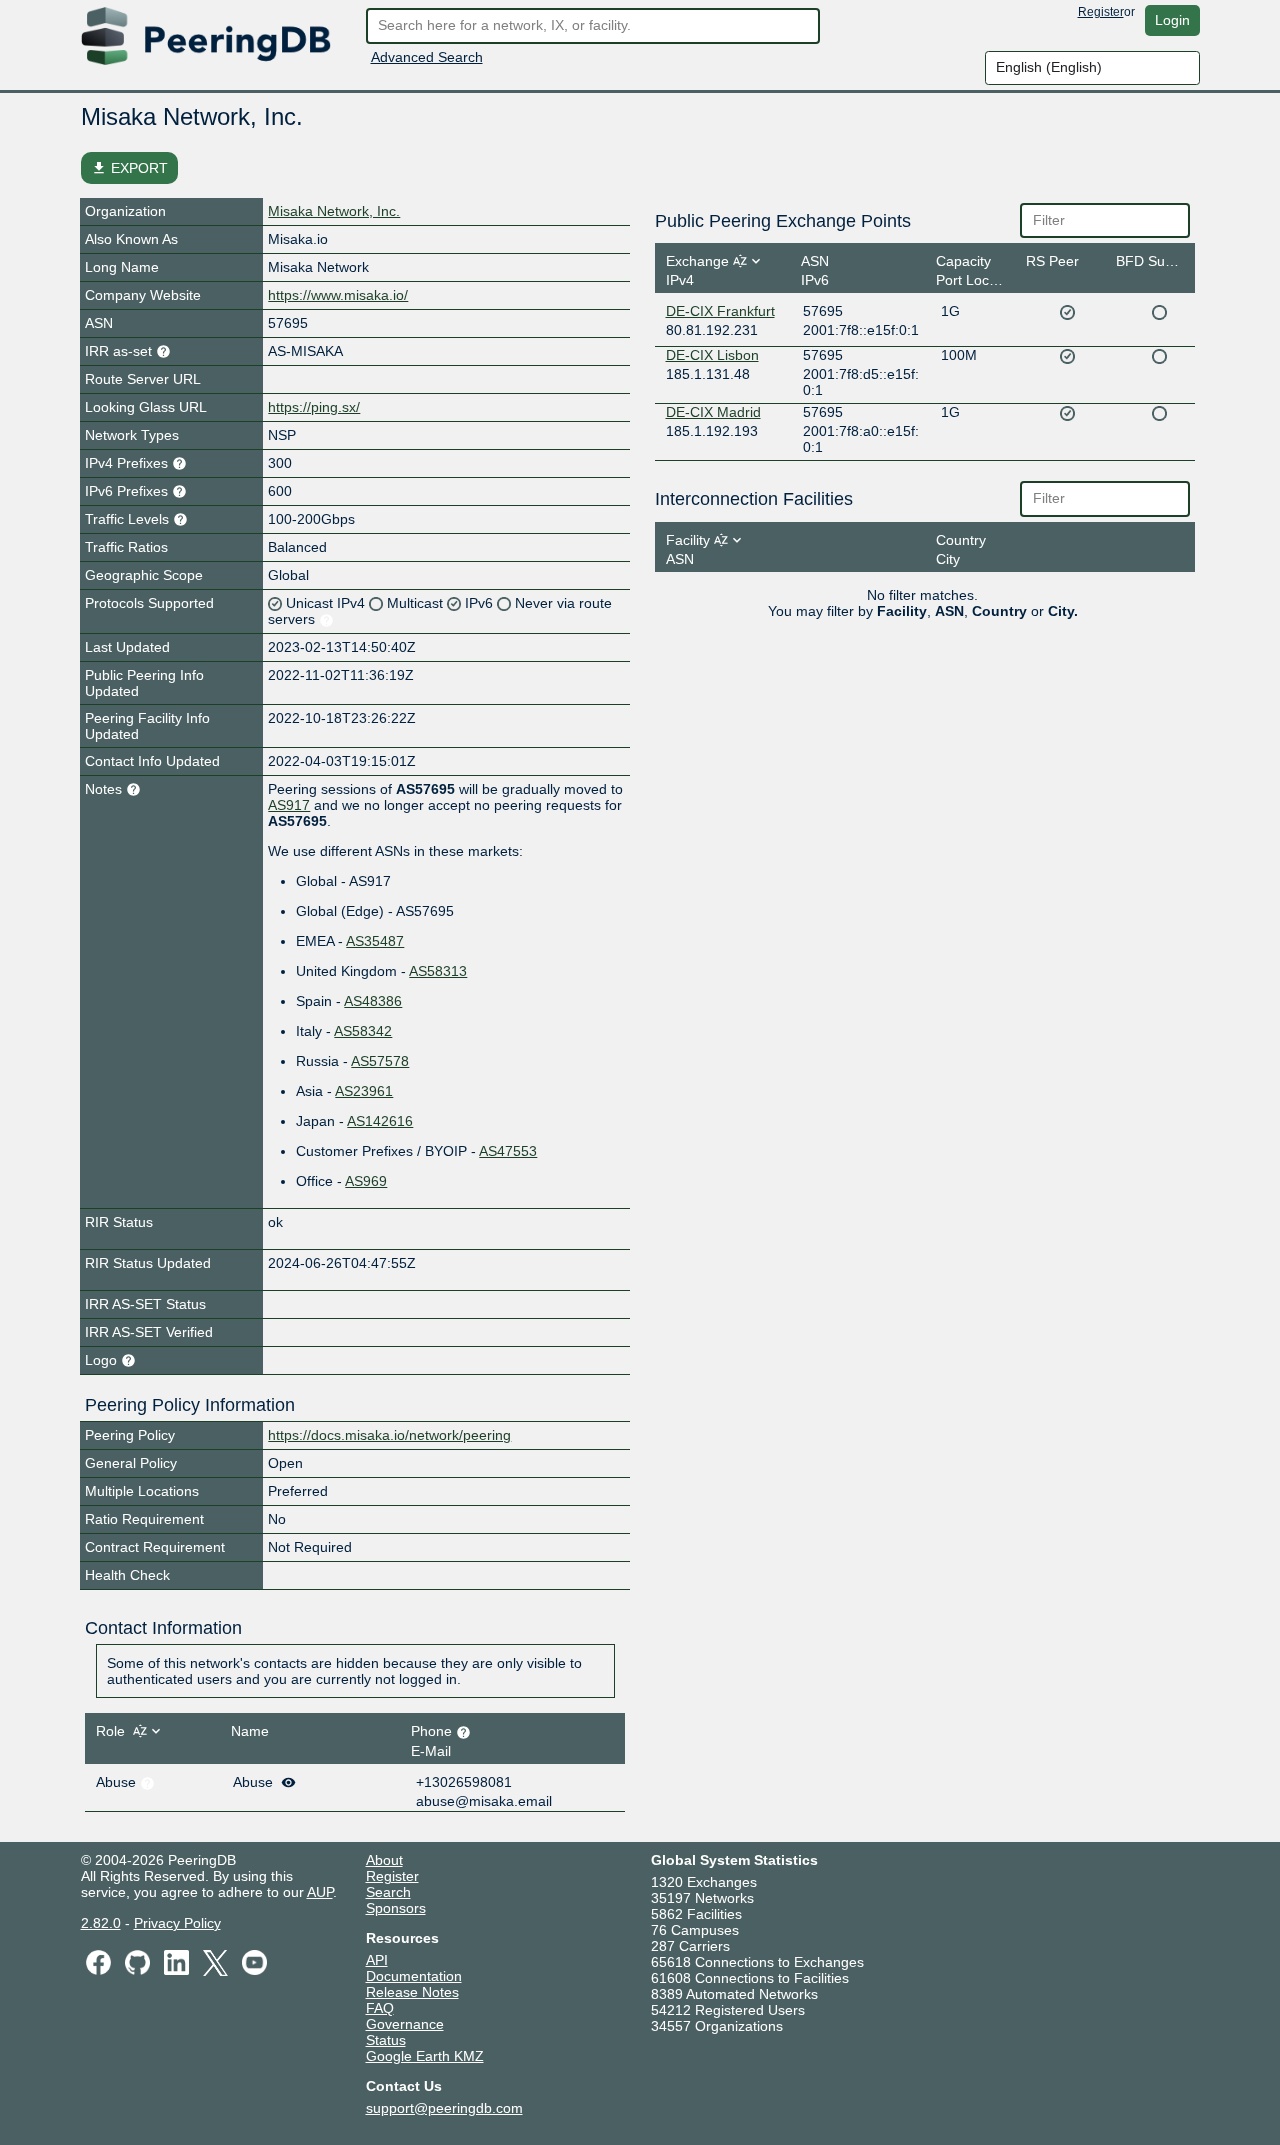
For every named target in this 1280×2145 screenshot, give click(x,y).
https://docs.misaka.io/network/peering (389, 1435)
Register (1101, 12)
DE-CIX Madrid (713, 412)
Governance (405, 2024)
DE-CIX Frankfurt (720, 311)
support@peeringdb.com (444, 2108)
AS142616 (380, 1121)
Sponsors (396, 1908)
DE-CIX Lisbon (712, 355)
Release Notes (412, 1992)
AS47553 (508, 1151)
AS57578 (380, 1061)
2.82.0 (101, 1923)
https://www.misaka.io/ (338, 295)
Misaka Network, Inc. (334, 211)
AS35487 (375, 941)
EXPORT (129, 168)
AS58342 (363, 1031)
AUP (320, 1892)
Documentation (414, 1976)
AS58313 (438, 971)
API (377, 1960)
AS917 (289, 805)
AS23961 (364, 1091)
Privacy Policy (177, 1923)
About (384, 1860)
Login (1172, 20)
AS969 (366, 1181)
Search (388, 1892)
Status (386, 2040)
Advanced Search (427, 57)
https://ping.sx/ (314, 407)
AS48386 (373, 1001)
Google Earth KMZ (425, 2056)
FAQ (380, 2008)
